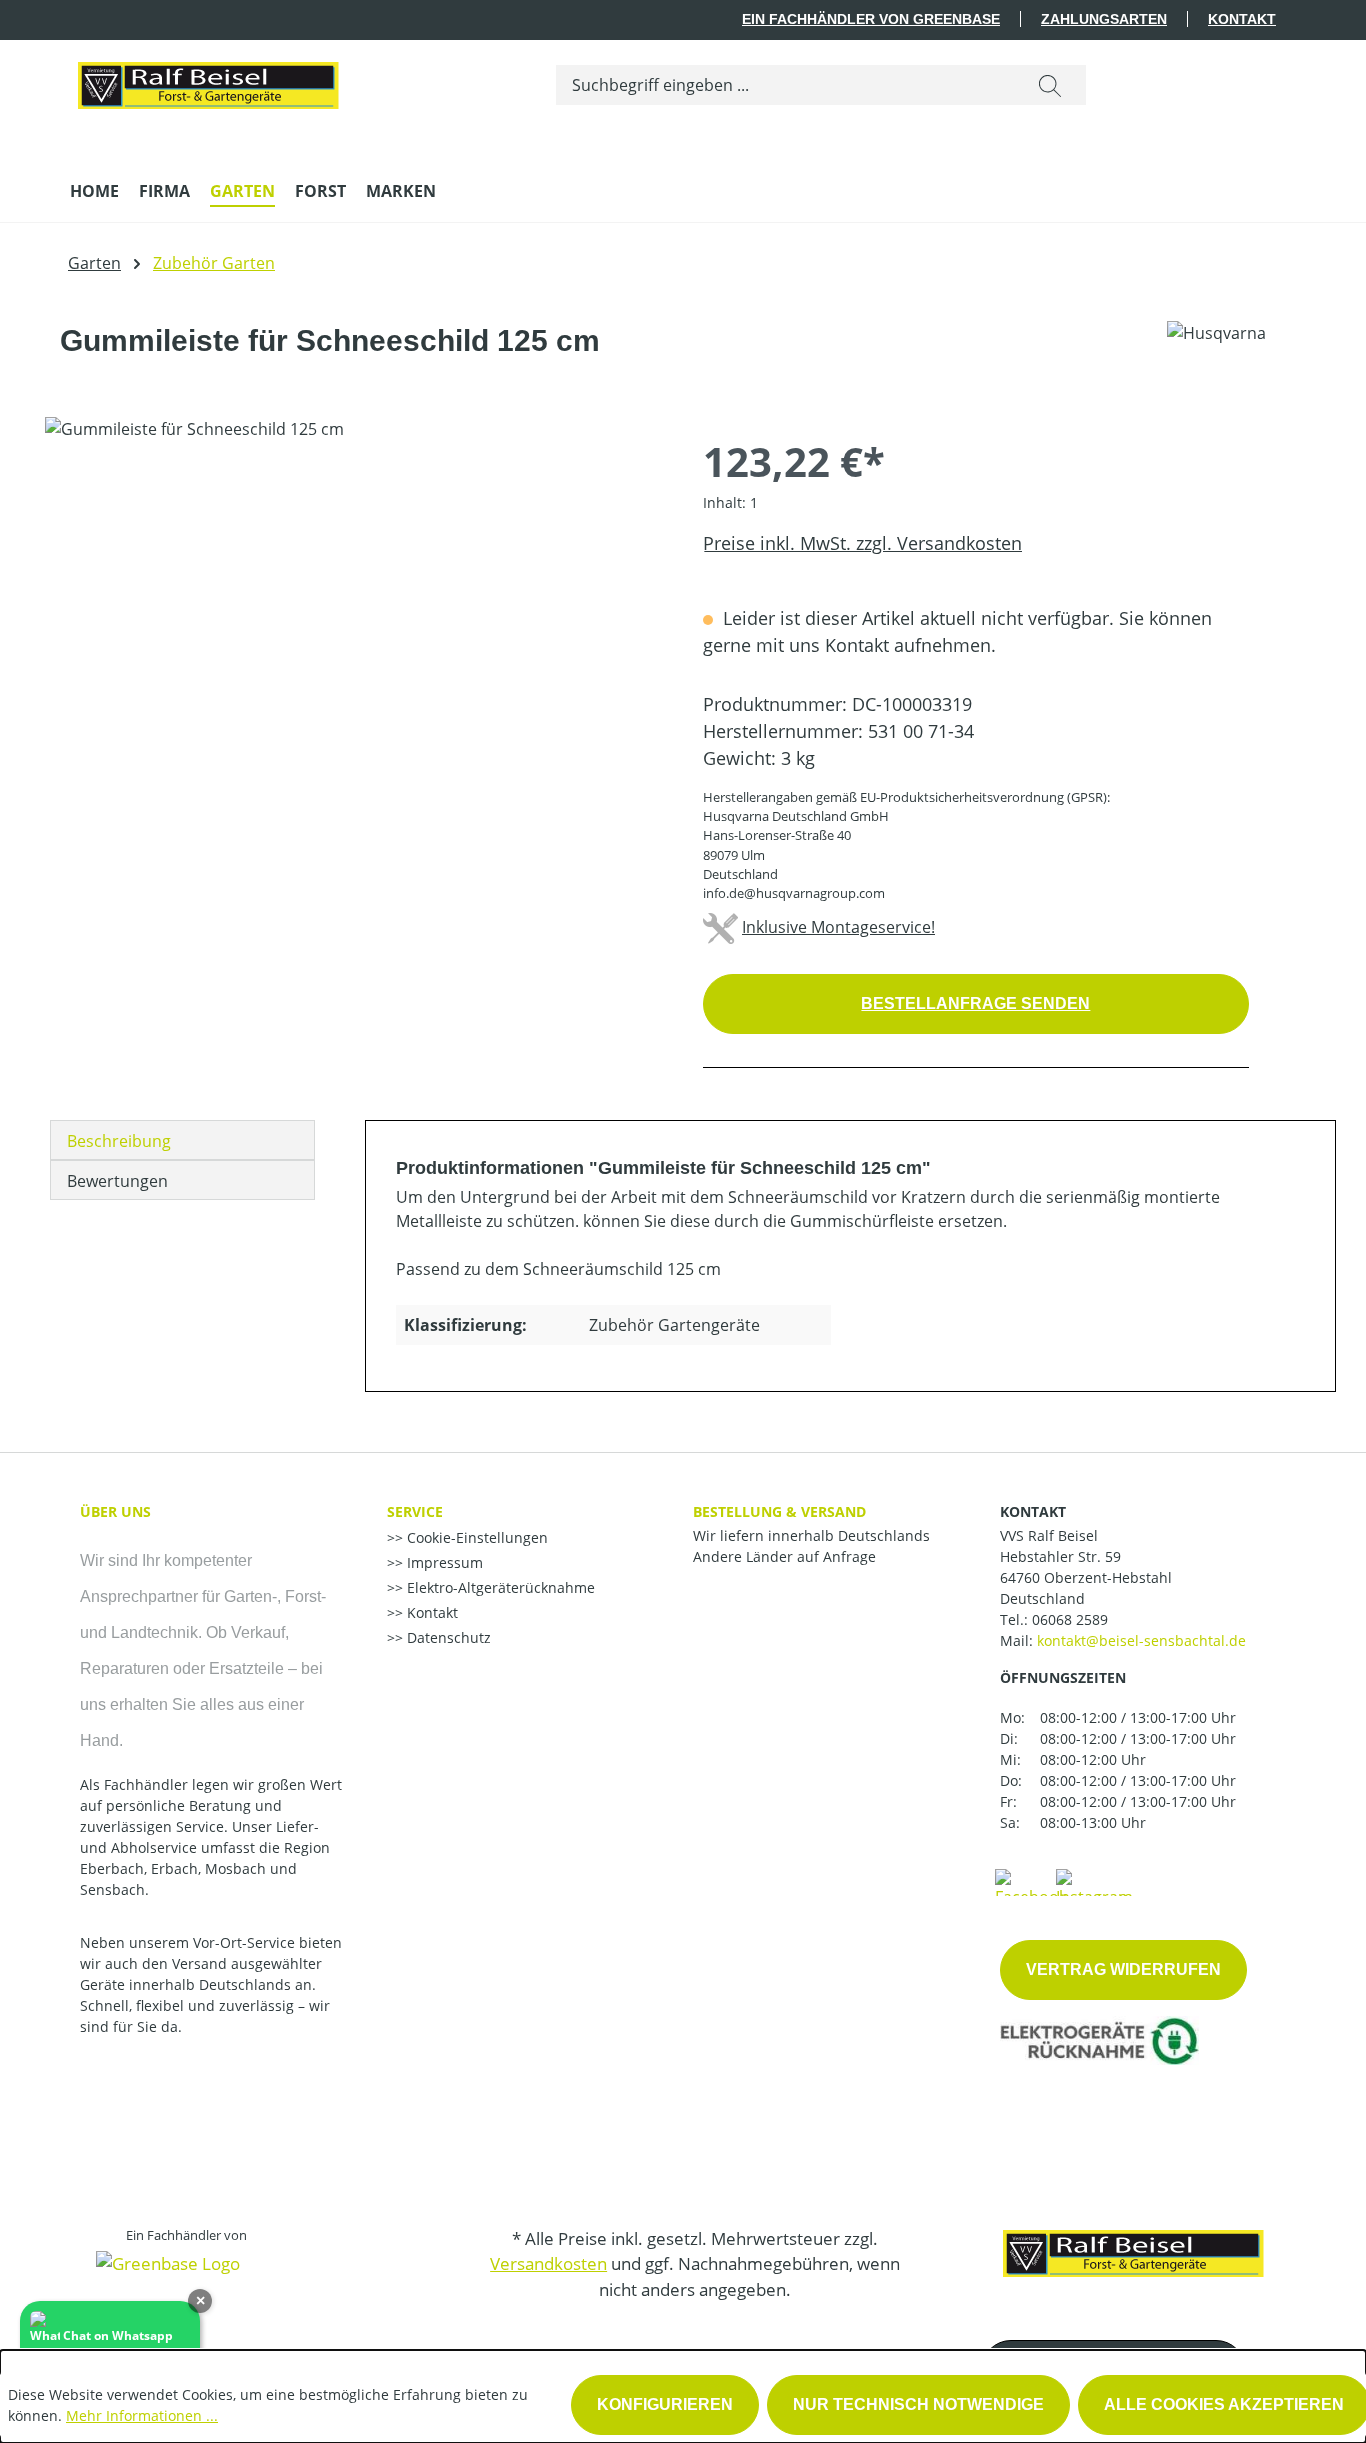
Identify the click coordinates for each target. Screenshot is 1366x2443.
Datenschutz (447, 1637)
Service (415, 1511)
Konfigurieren (665, 2404)
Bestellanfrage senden (975, 1003)
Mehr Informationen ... (142, 2415)
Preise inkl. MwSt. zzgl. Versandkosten (862, 543)
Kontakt (1242, 19)
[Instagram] (1094, 1881)
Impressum (443, 1562)
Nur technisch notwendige (918, 2404)
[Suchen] (1050, 85)
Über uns (115, 1511)
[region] (354, 632)
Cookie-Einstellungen (475, 1537)
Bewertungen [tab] (117, 1181)
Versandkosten (548, 2263)
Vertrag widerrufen (1123, 1969)
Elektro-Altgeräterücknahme (499, 1587)
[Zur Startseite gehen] (207, 81)
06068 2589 (1070, 1619)
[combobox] (785, 85)
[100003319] (353, 632)
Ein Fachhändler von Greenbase (871, 19)
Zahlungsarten (1104, 19)
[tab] (182, 1140)
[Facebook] (1031, 1881)
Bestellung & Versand (779, 1511)
